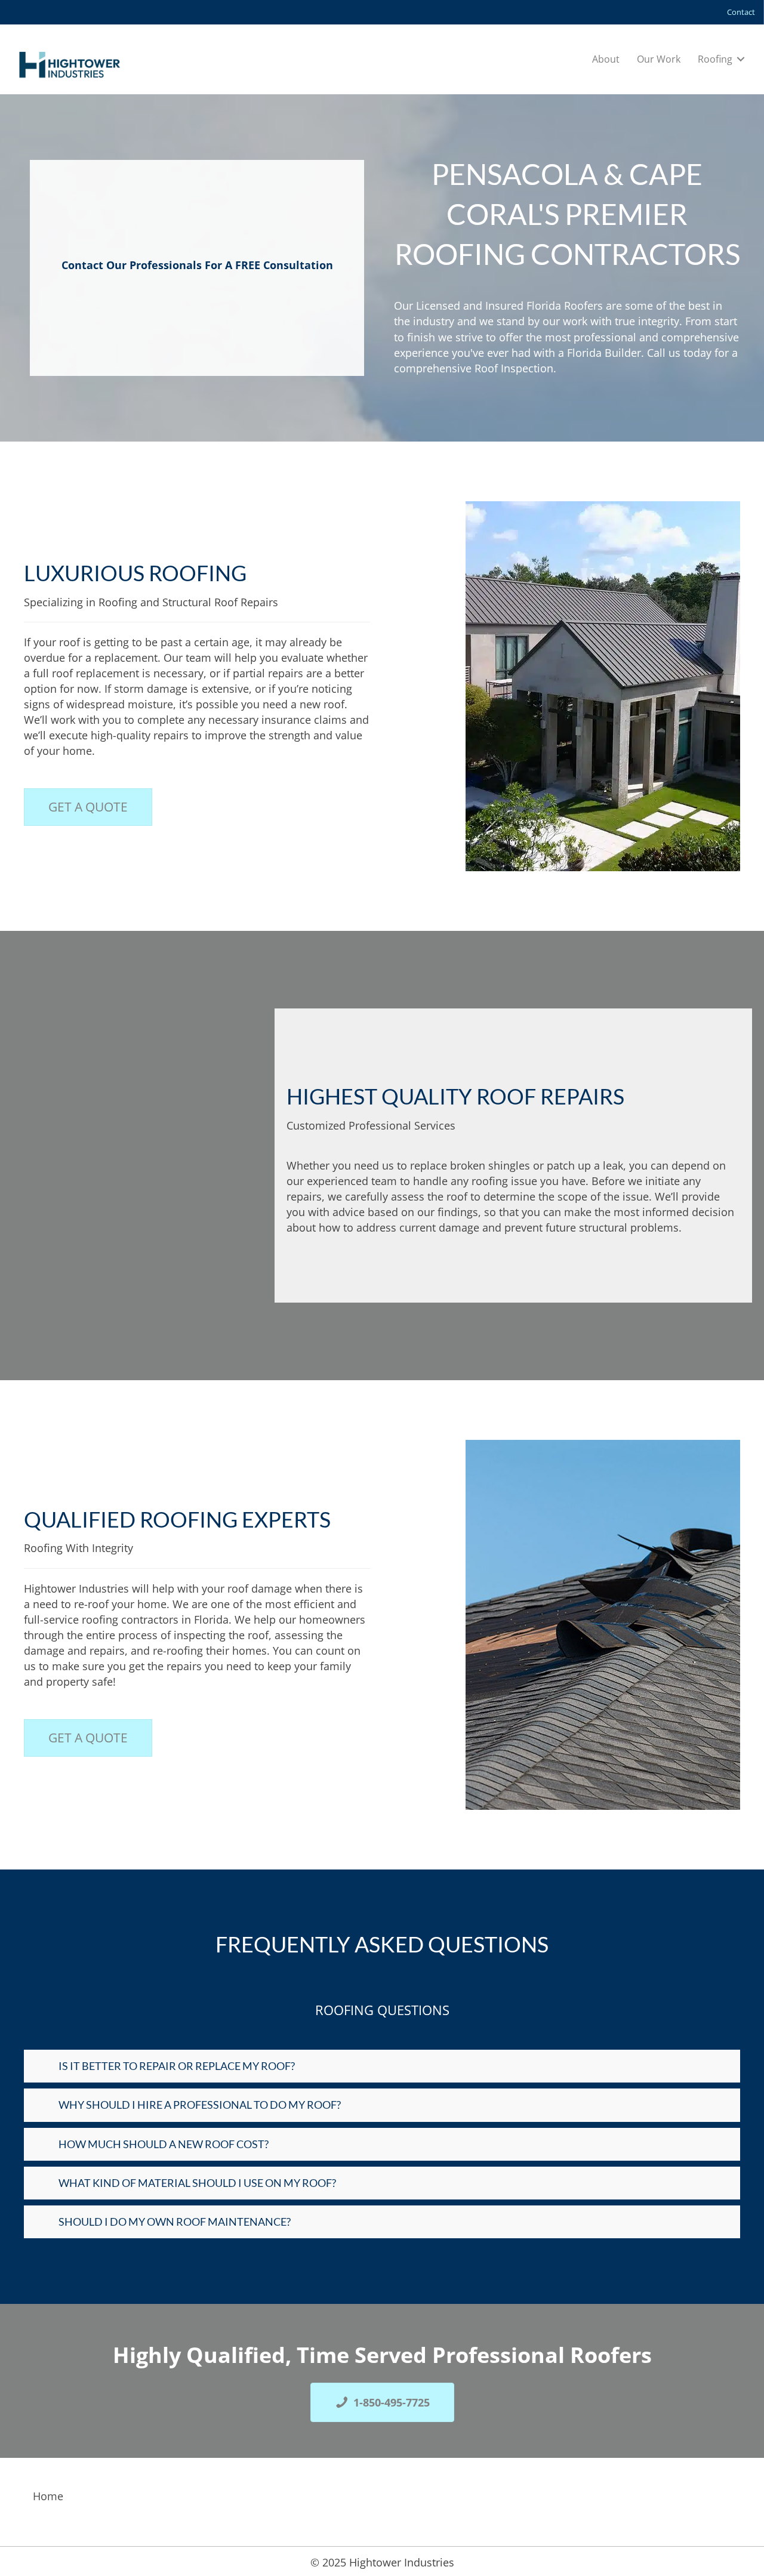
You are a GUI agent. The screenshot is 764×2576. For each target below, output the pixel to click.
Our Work (659, 59)
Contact (741, 12)
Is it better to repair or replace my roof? (177, 2066)
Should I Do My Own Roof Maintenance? (175, 2222)
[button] (741, 59)
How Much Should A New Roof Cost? (164, 2143)
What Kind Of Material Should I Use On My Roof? (197, 2182)
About (606, 59)
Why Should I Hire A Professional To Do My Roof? (200, 2105)
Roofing (715, 59)
